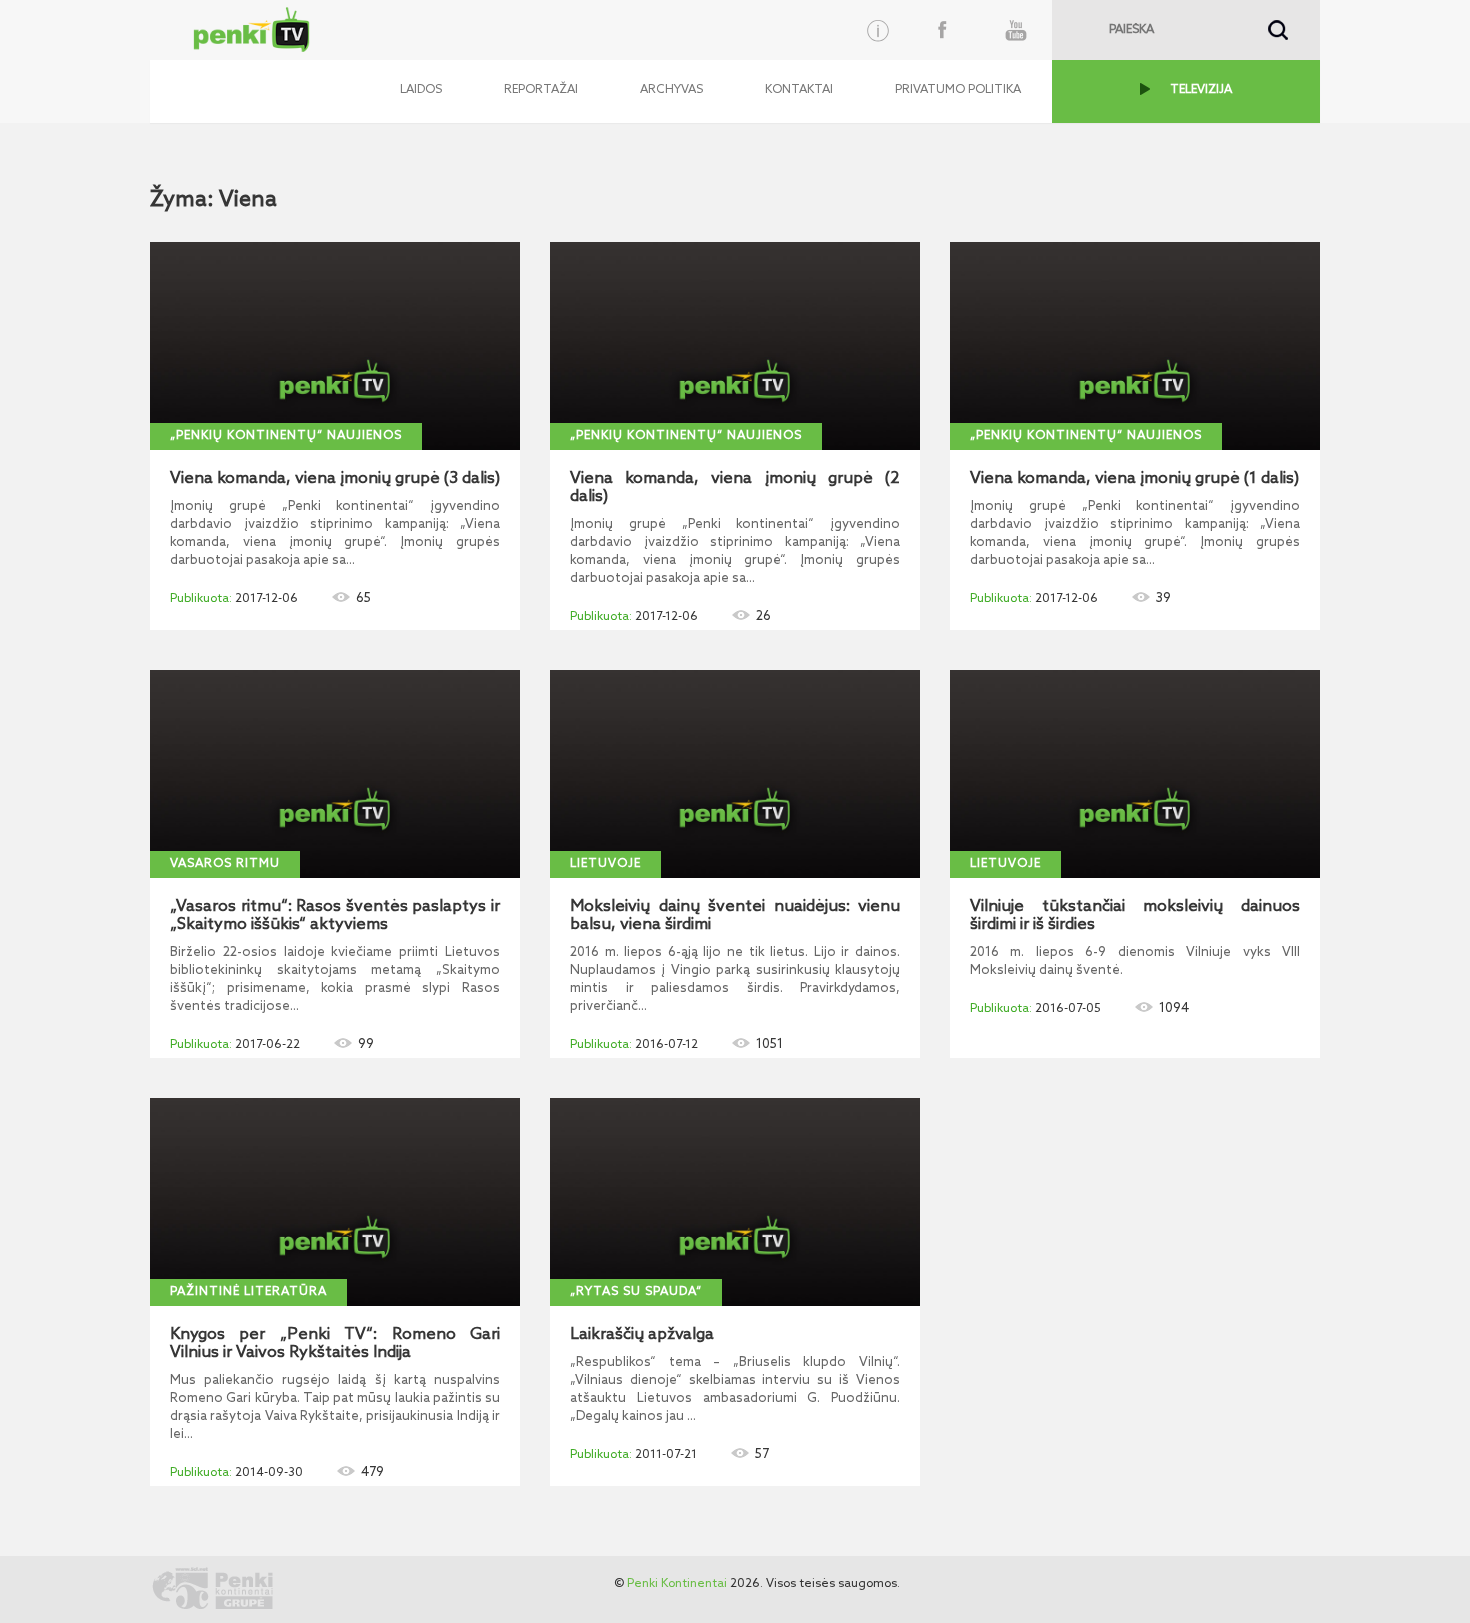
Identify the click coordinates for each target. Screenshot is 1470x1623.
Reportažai (541, 90)
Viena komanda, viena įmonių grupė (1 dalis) (1134, 479)
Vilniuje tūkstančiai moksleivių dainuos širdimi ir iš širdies (1135, 916)
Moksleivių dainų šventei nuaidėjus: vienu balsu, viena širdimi (735, 916)
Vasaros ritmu (225, 864)
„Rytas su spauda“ (636, 1292)
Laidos (421, 90)
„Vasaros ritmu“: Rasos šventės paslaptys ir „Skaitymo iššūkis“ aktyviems (335, 916)
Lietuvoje (605, 864)
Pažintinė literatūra (248, 1292)
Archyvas (671, 90)
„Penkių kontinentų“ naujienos (286, 436)
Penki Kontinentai (677, 1584)
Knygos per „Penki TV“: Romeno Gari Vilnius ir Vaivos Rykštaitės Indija (335, 1344)
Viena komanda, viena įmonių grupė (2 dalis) (735, 488)
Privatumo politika (958, 90)
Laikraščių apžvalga (642, 1335)
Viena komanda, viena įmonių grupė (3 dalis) (335, 479)
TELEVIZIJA (1201, 90)
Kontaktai (799, 90)
